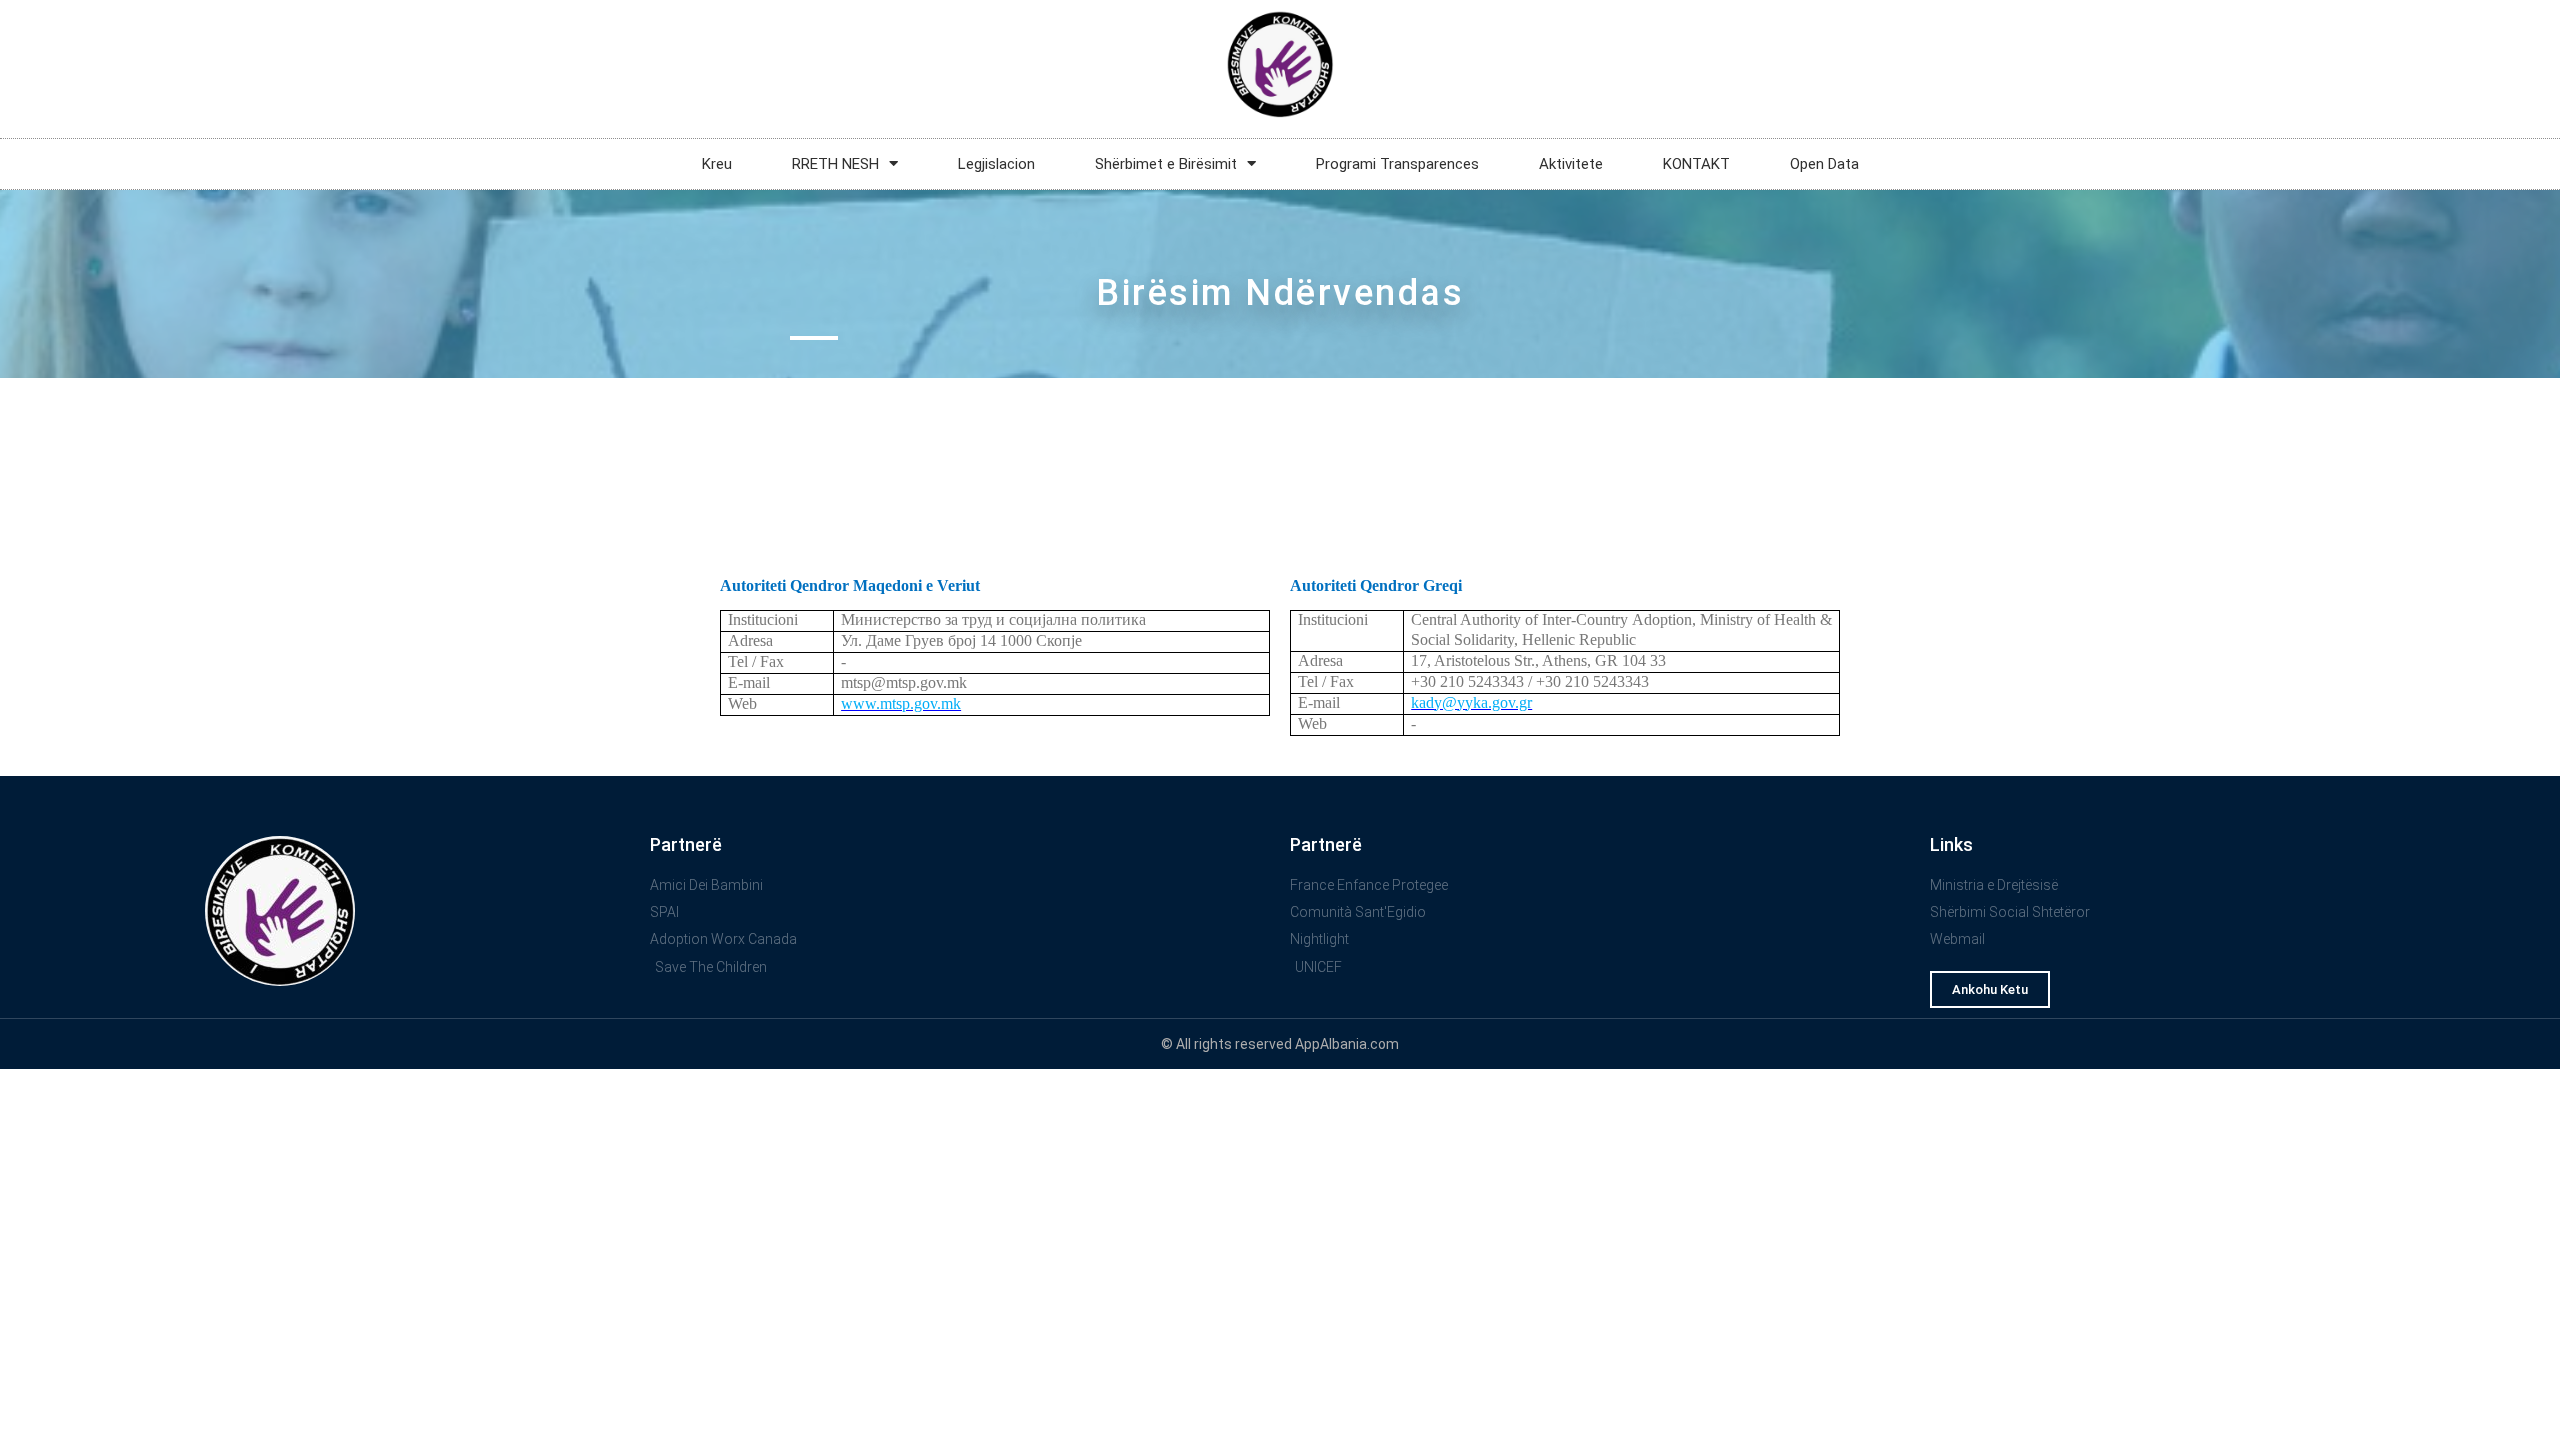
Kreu (717, 164)
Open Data (1824, 164)
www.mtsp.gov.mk (901, 703)
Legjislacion (996, 164)
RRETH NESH (835, 164)
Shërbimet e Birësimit (1166, 164)
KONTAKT (1696, 164)
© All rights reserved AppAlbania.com (1280, 1044)
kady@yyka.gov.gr (1471, 702)
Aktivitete (1571, 164)
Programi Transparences (1397, 164)
